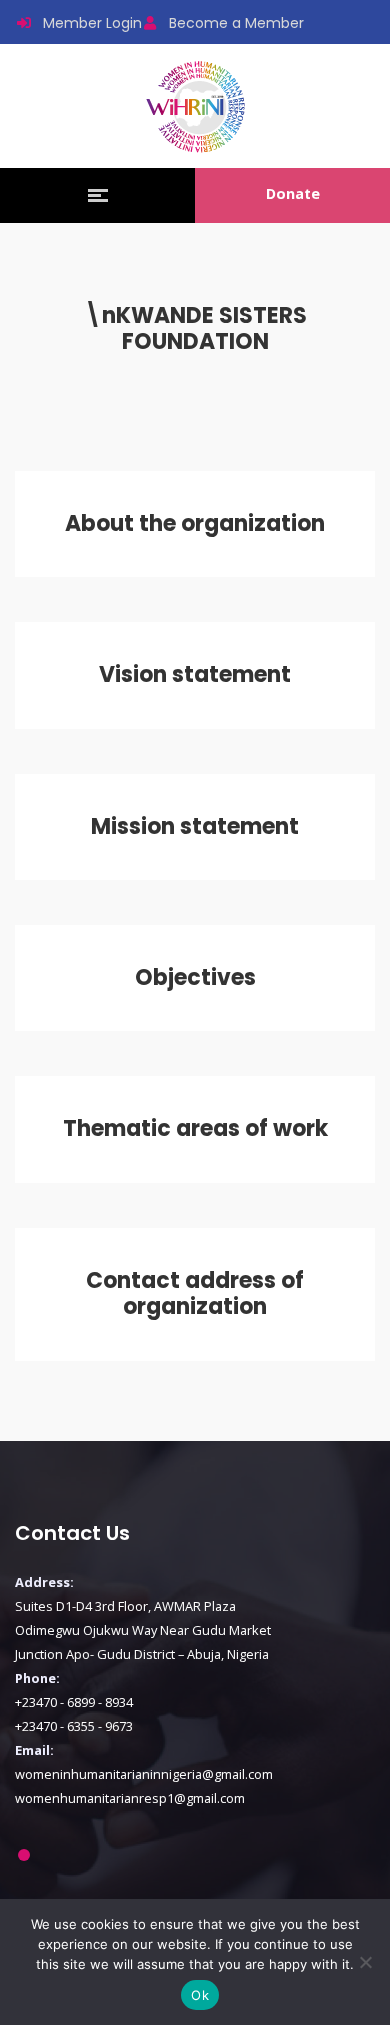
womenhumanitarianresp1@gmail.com (130, 1798)
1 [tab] (23, 1855)
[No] (365, 1962)
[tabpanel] (195, 1640)
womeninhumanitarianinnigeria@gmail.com (144, 1774)
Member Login (92, 23)
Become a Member (236, 23)
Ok (200, 1995)
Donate (293, 193)
